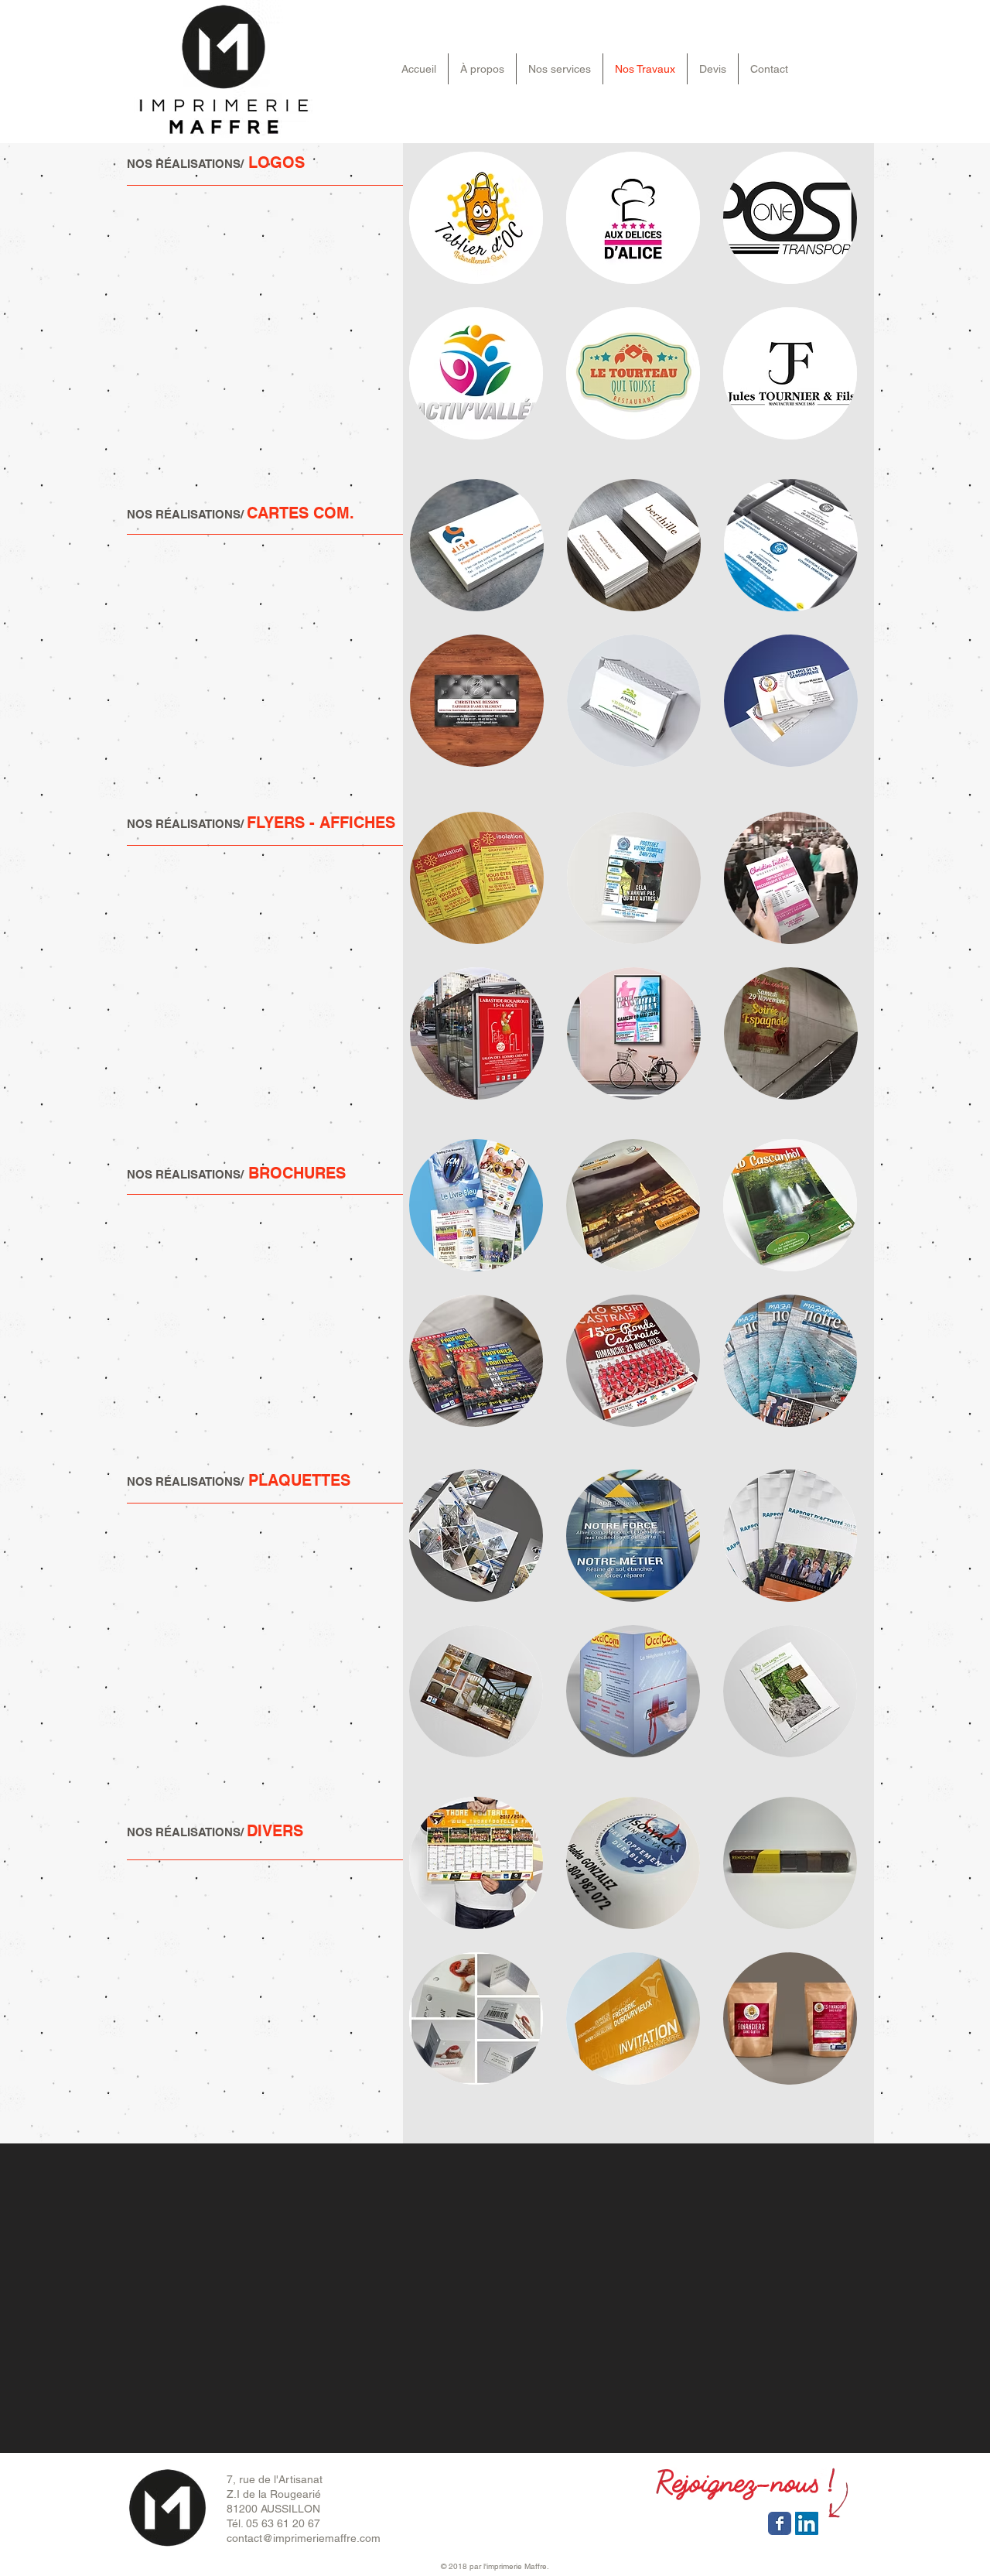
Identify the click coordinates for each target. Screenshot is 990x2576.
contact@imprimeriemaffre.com (304, 2538)
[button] (476, 218)
